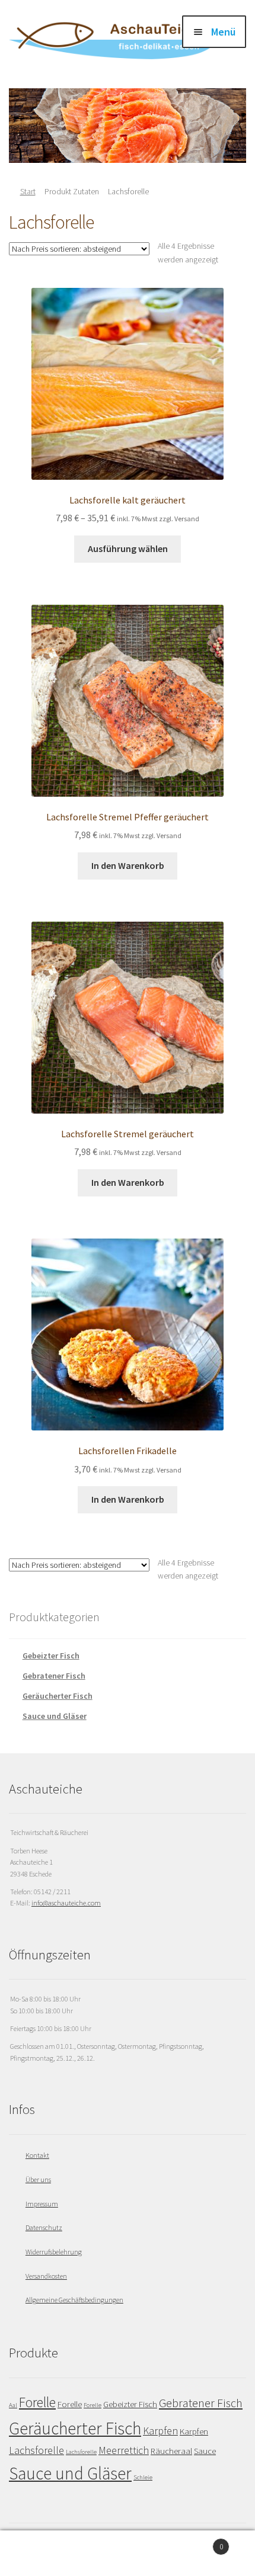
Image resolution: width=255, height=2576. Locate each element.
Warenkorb (197, 2542)
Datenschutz (44, 2227)
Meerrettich (124, 2450)
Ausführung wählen (128, 548)
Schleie (143, 2477)
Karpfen (160, 2431)
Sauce (205, 2451)
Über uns (38, 2179)
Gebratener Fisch (54, 1676)
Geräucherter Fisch (58, 1696)
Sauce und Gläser (55, 1716)
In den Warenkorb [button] (128, 865)
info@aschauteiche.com (66, 1903)
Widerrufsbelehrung (54, 2252)
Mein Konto (42, 2553)
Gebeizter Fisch (51, 1656)
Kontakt (37, 2155)
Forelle (37, 2402)
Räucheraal (171, 2451)
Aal (13, 2405)
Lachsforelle (36, 2450)
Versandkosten (46, 2276)
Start (28, 191)
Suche (127, 2553)
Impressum (42, 2204)
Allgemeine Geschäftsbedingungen (74, 2300)
